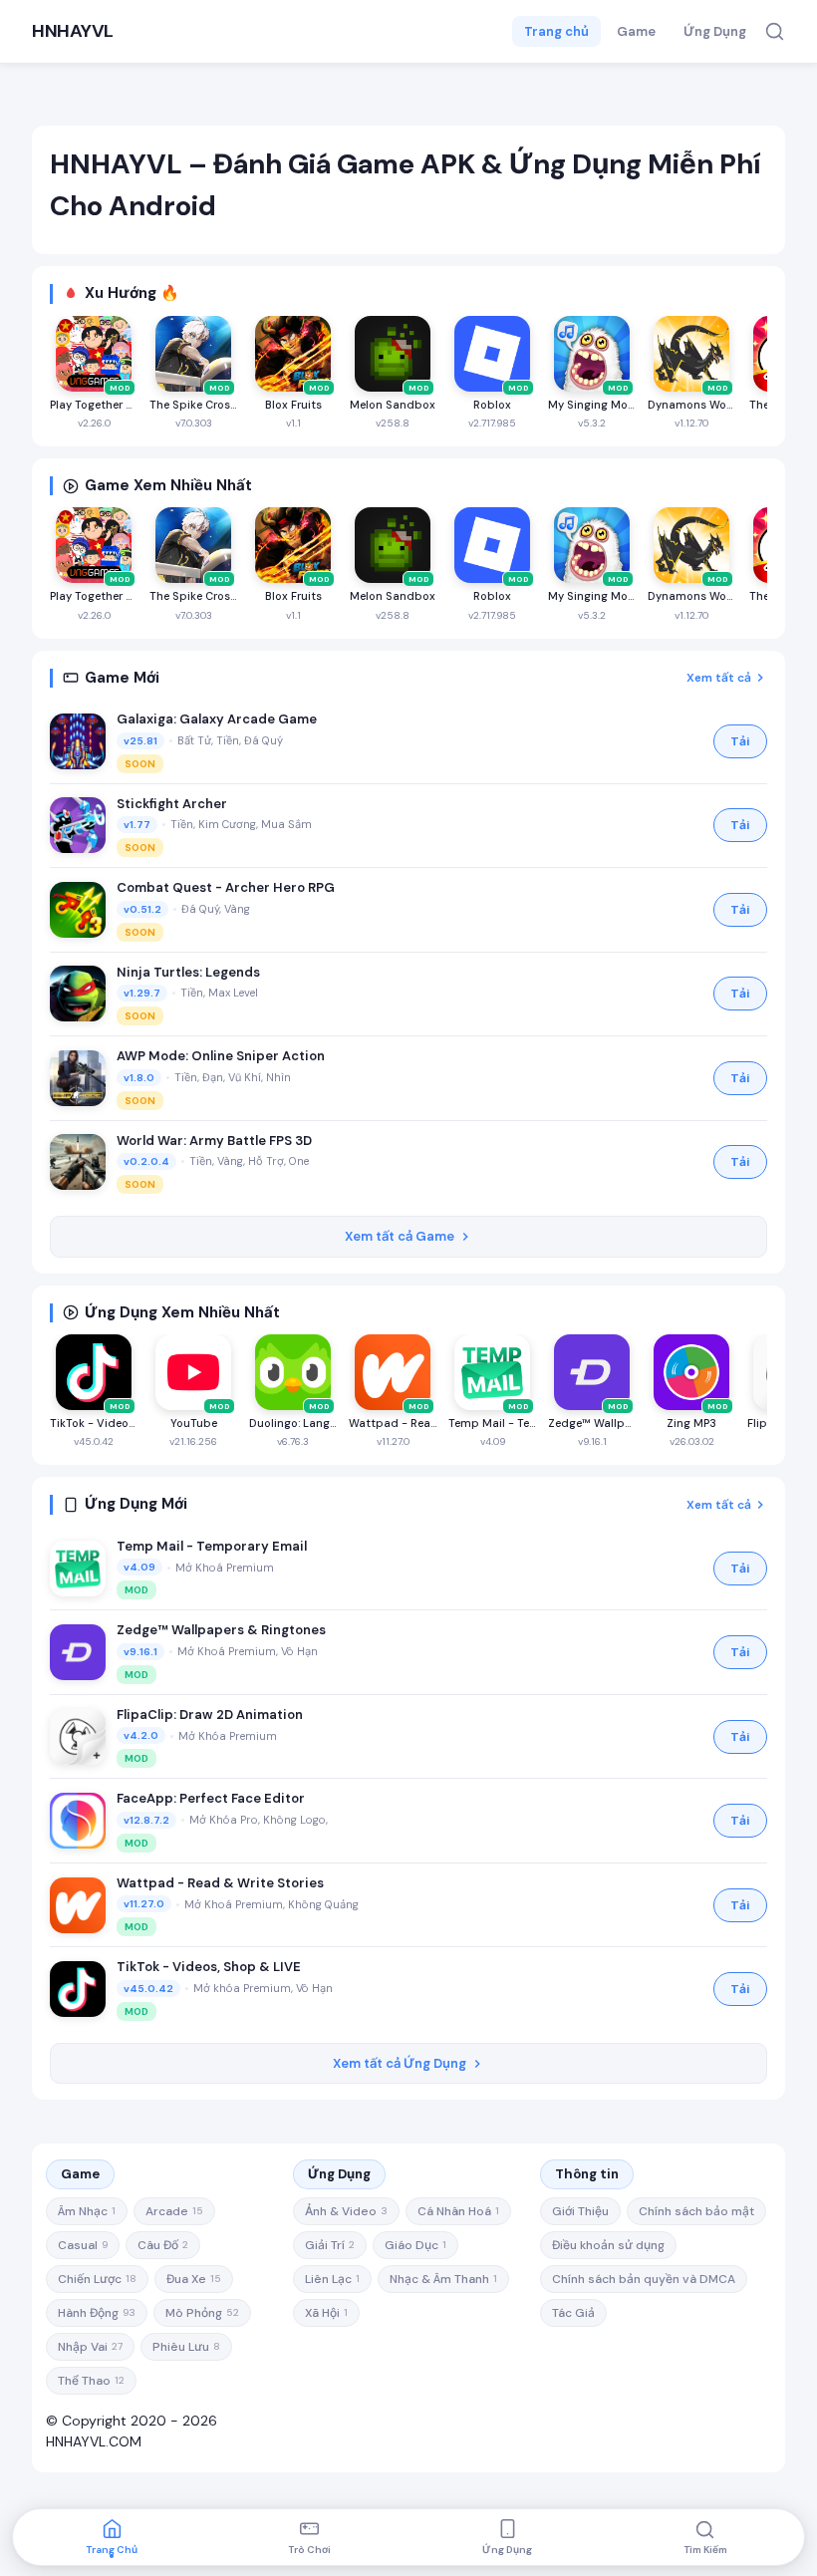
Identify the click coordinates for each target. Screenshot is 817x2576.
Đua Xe (194, 2279)
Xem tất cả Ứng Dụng (400, 2063)
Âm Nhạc (87, 2211)
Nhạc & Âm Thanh (443, 2279)
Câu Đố (163, 2245)
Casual (83, 2245)
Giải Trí (330, 2245)
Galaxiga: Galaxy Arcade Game (217, 719)
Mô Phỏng (202, 2313)
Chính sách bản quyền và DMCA (644, 2279)
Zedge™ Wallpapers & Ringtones (221, 1630)
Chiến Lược (97, 2279)
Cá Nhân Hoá (458, 2211)
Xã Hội (326, 2313)
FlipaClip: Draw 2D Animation (210, 1715)
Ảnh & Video (346, 2211)
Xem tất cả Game (400, 1236)
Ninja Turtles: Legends (188, 972)
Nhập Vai (90, 2347)
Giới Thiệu (580, 2211)
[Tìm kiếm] (775, 31)
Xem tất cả (719, 678)
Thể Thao (91, 2381)
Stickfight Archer (172, 804)
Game (636, 31)
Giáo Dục (415, 2245)
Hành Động (97, 2313)
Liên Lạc (332, 2279)
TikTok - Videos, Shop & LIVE (209, 1967)
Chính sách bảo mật (696, 2211)
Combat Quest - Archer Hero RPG (226, 887)
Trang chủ (556, 31)
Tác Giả (573, 2313)
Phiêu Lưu (186, 2347)
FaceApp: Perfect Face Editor (211, 1798)
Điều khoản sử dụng (608, 2245)
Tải (740, 741)
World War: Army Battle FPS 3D (214, 1141)
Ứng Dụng (715, 31)
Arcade (174, 2211)
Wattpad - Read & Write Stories (220, 1883)
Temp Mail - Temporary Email (212, 1546)
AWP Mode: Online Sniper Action (221, 1056)
